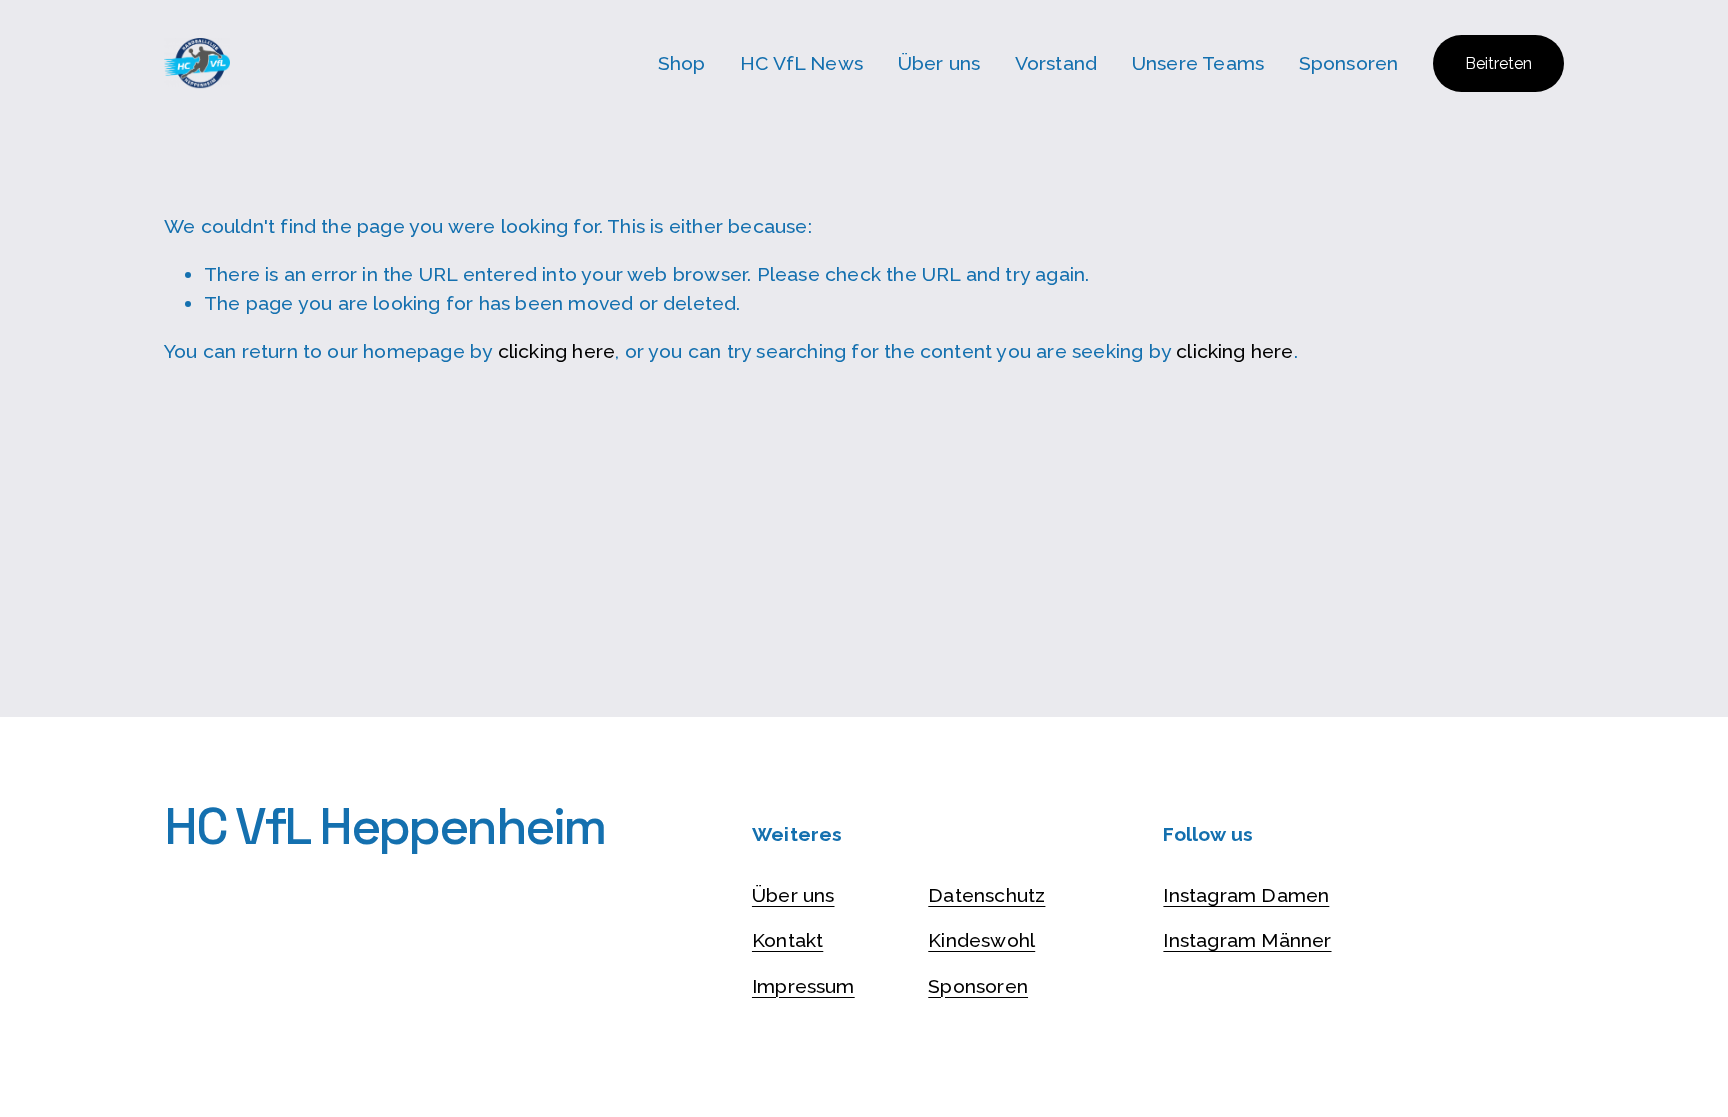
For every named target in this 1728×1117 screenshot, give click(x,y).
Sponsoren (1349, 63)
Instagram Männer (1247, 940)
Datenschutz (986, 895)
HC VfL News (801, 63)
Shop (682, 63)
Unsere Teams (1198, 63)
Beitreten (1498, 63)
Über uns (939, 63)
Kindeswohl (981, 940)
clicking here (557, 351)
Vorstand (1056, 63)
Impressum (803, 986)
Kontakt (787, 940)
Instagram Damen (1246, 895)
